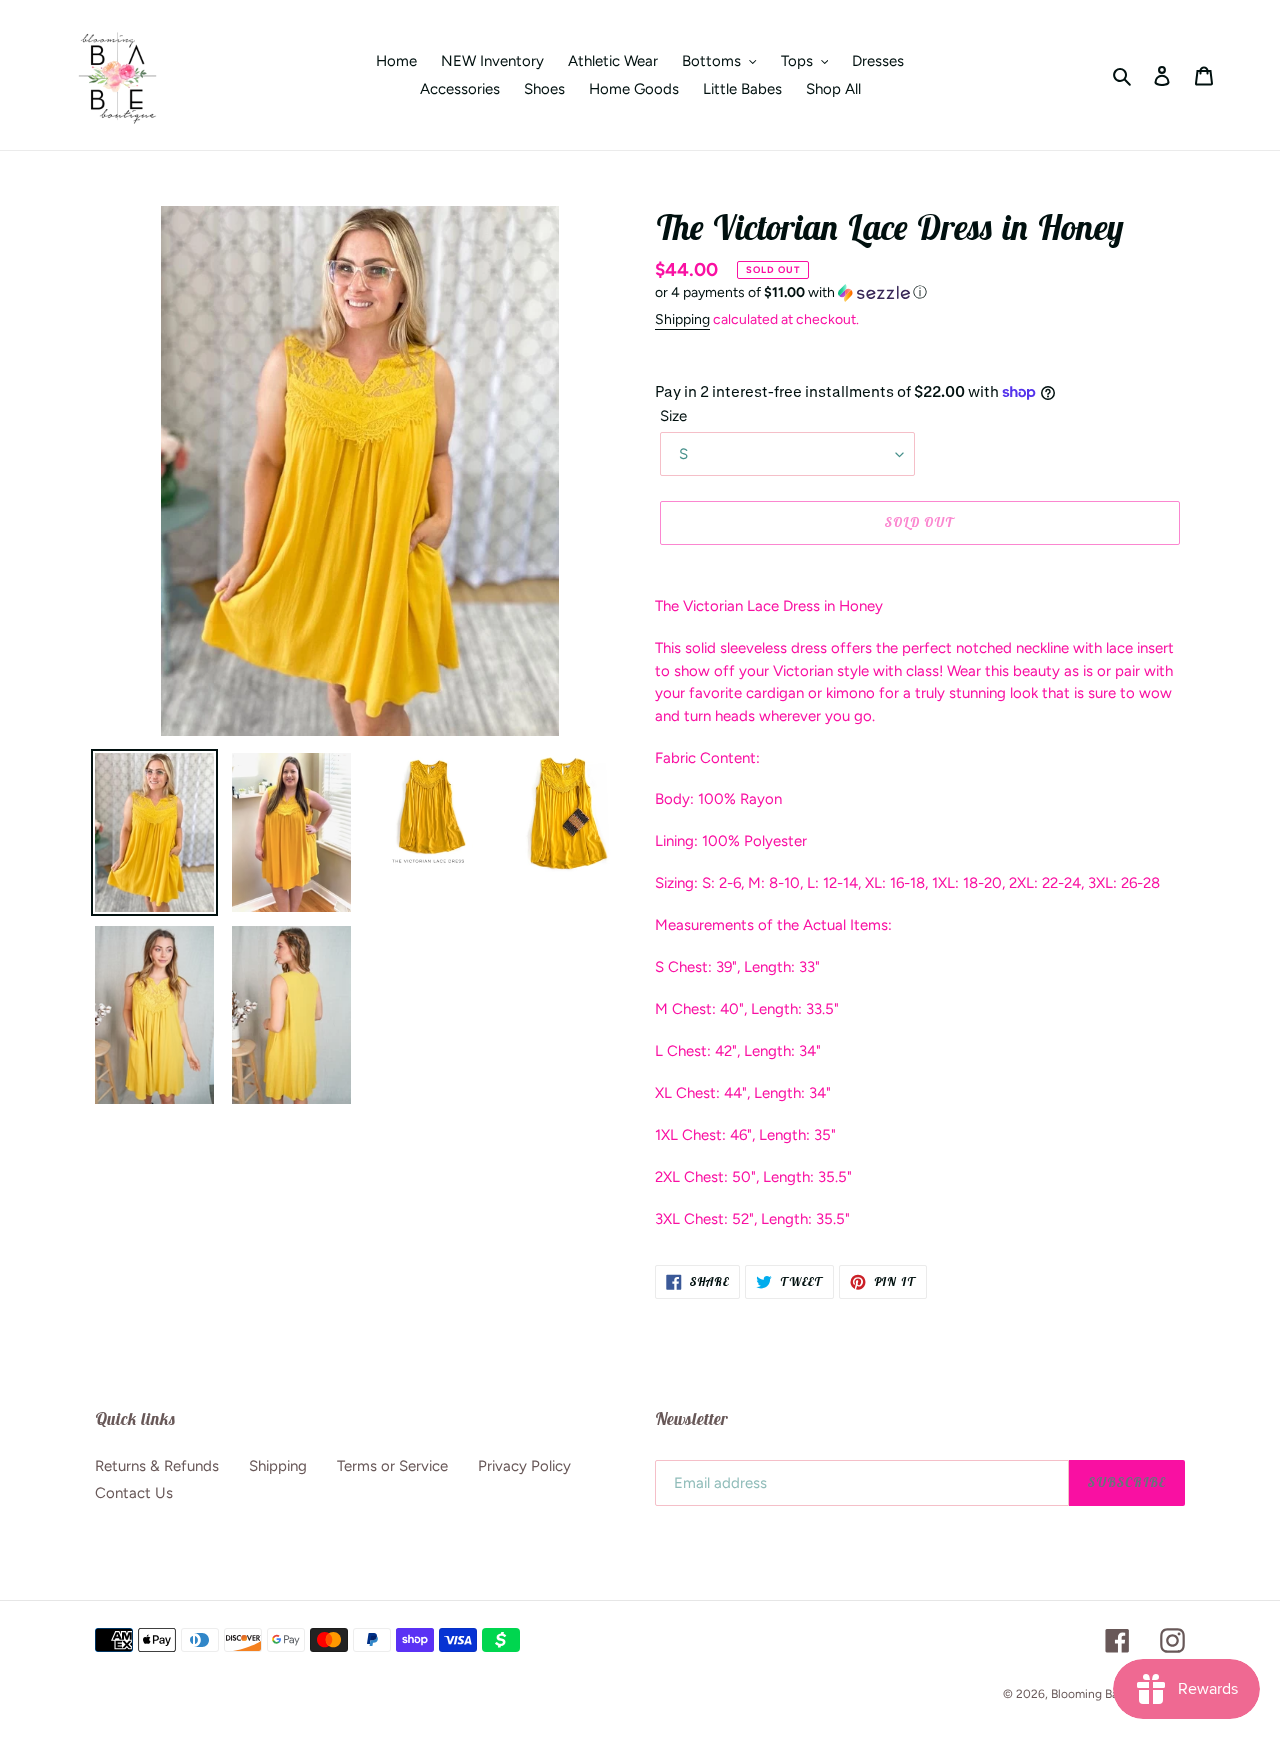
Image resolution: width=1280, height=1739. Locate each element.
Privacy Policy (524, 1466)
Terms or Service (392, 1466)
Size (673, 416)
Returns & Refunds (157, 1466)
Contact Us (134, 1493)
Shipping (682, 319)
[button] (791, 293)
